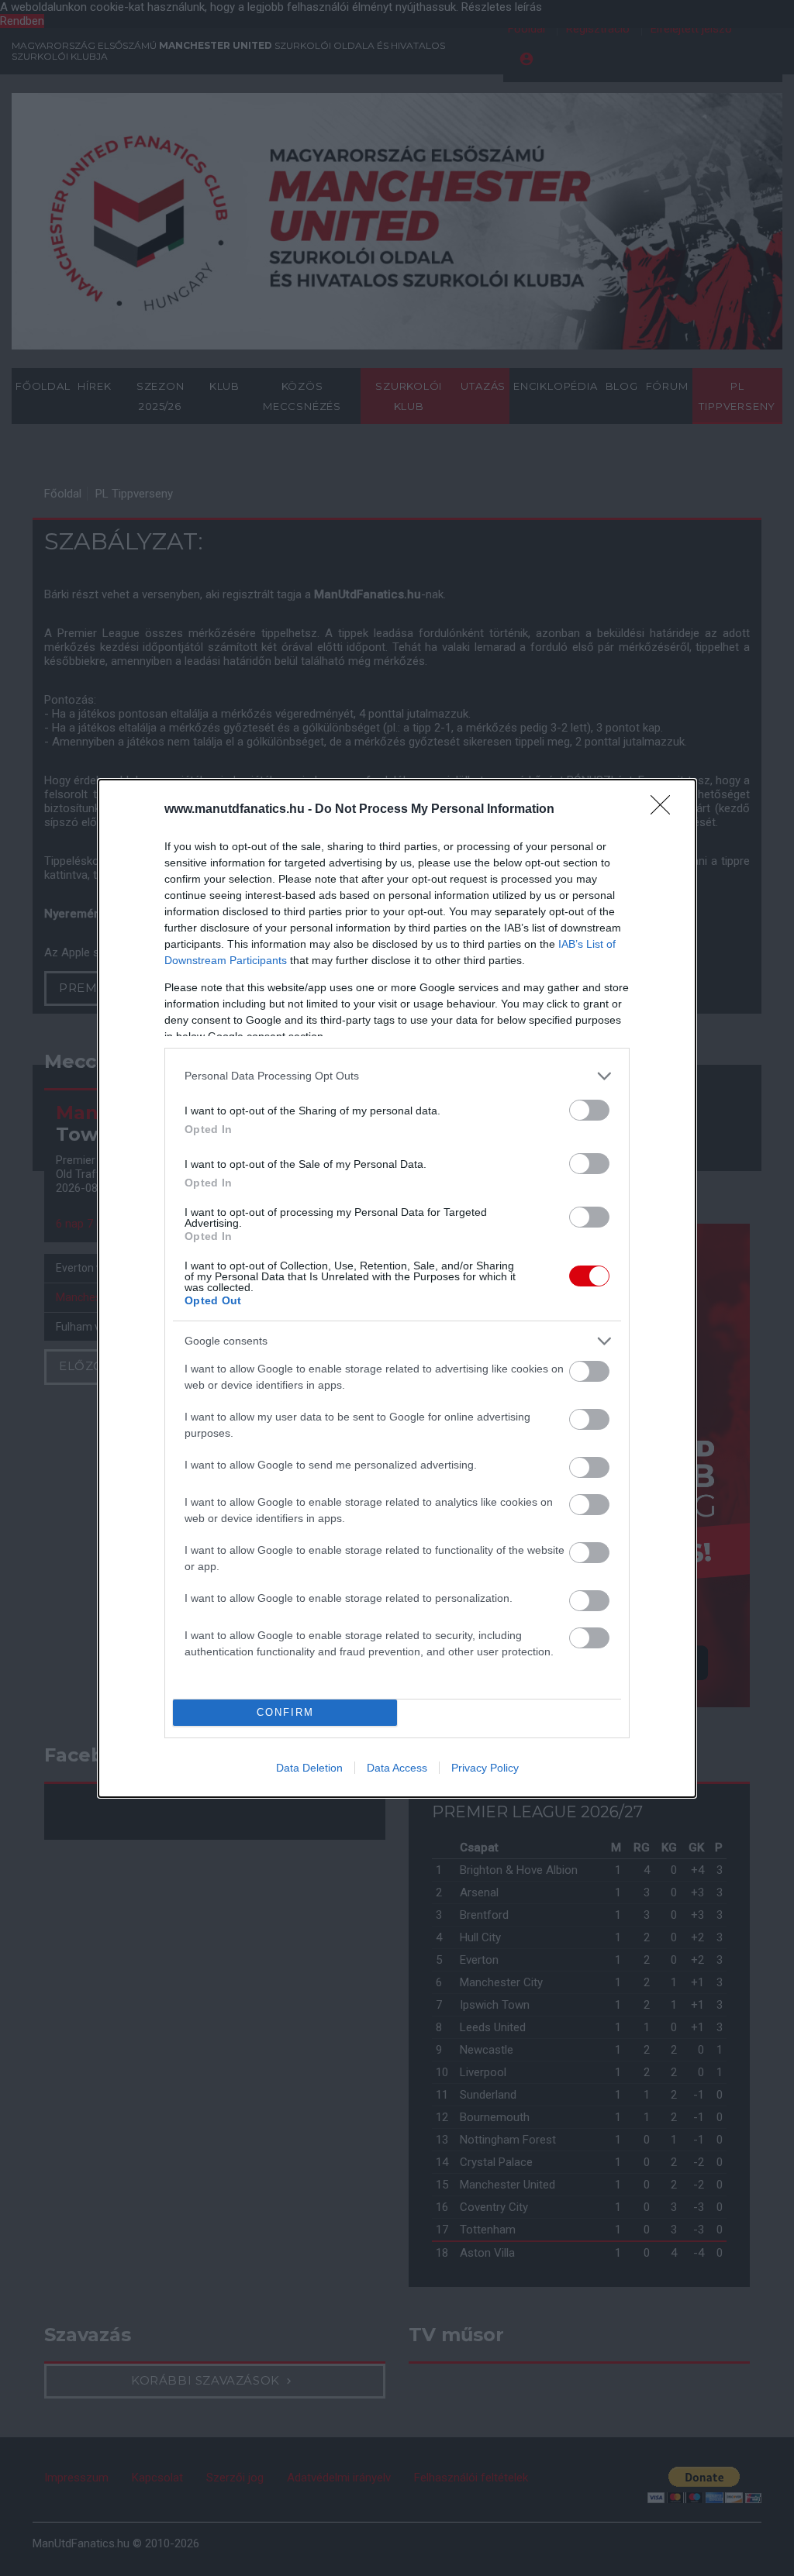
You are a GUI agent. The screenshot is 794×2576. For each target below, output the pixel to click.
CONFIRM (285, 1712)
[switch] (589, 1110)
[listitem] (397, 1076)
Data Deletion (309, 1768)
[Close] (665, 810)
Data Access (397, 1768)
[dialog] (397, 1288)
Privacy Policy (485, 1768)
